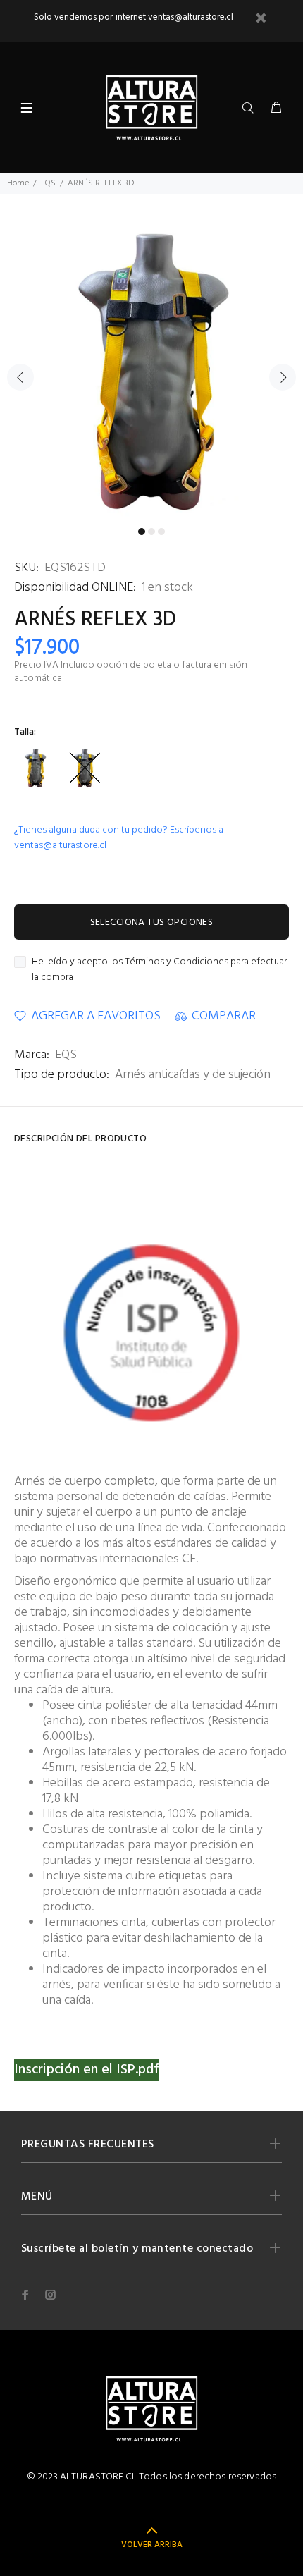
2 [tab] (151, 532)
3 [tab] (161, 532)
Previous (20, 377)
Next (283, 377)
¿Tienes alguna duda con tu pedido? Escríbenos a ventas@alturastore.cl (119, 838)
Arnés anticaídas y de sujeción (193, 1075)
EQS (48, 183)
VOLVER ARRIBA (152, 2545)
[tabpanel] (151, 369)
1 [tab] (142, 532)
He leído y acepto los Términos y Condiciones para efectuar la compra (159, 970)
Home (18, 183)
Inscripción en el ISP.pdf (87, 2070)
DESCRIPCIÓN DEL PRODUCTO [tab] (80, 1139)
